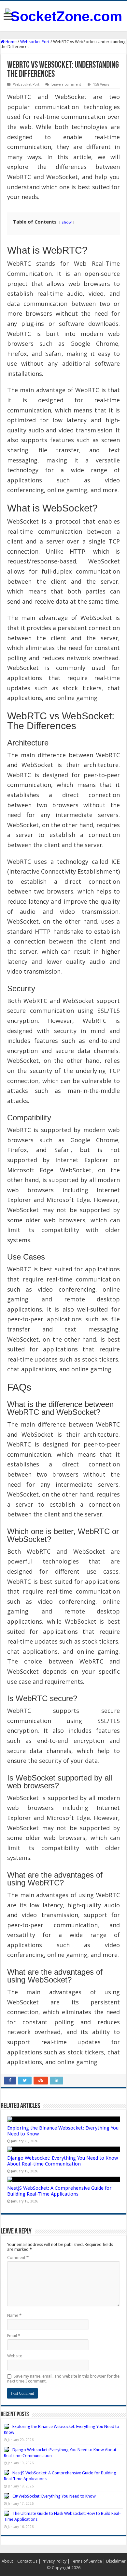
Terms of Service (86, 2561)
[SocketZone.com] (64, 15)
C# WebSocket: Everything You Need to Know (54, 2496)
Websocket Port (35, 42)
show (67, 222)
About (7, 2561)
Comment (18, 2258)
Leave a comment (66, 84)
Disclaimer (116, 2561)
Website (15, 2356)
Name (14, 2315)
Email (14, 2336)
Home (11, 42)
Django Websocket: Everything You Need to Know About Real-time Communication (63, 2161)
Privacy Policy (54, 2561)
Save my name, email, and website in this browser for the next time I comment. (63, 2379)
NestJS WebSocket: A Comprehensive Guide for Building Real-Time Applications (59, 2191)
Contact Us (27, 2561)
